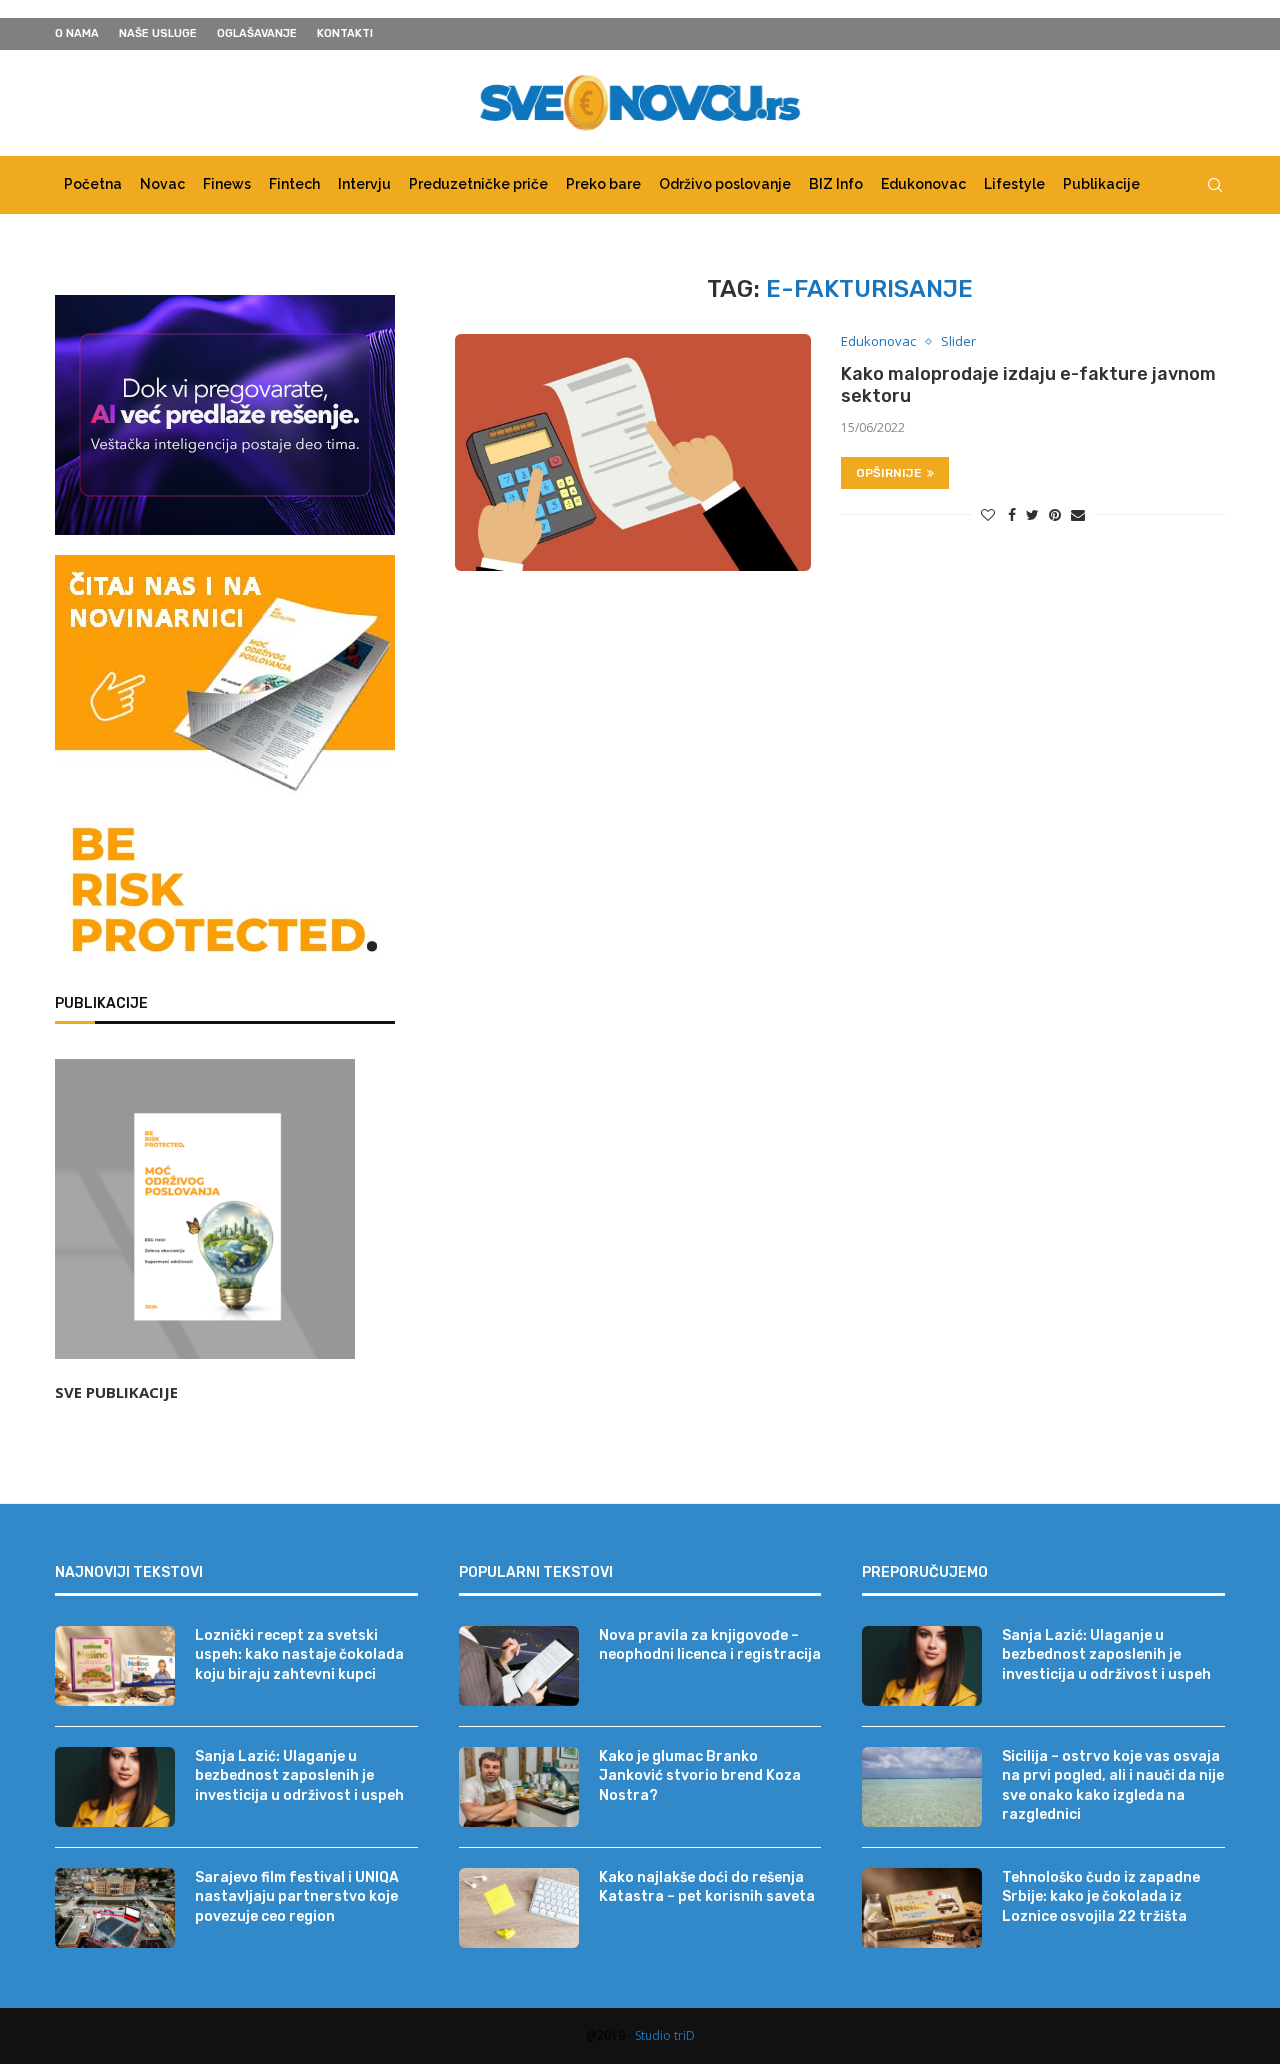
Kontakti (345, 33)
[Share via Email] (1078, 514)
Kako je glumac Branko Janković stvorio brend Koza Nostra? (700, 1776)
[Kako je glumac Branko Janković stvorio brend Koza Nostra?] (519, 1787)
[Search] (1215, 185)
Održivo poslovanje (725, 184)
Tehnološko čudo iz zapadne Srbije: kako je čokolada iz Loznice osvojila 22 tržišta (1101, 1897)
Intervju (364, 184)
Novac (162, 184)
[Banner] (225, 894)
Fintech (294, 184)
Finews (227, 184)
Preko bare (603, 184)
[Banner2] (225, 415)
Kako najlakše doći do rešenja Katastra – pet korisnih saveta (707, 1887)
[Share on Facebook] (1012, 514)
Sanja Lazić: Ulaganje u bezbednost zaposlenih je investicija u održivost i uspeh (299, 1776)
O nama (77, 33)
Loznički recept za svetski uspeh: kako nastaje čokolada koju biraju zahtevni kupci (299, 1655)
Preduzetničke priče (478, 184)
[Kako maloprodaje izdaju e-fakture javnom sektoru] (633, 452)
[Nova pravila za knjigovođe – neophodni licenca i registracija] (519, 1666)
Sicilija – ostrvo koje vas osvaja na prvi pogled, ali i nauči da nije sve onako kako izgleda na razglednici (1113, 1786)
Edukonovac (923, 184)
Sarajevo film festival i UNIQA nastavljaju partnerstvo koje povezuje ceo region (297, 1897)
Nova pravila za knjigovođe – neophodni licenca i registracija (710, 1645)
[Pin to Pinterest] (1055, 514)
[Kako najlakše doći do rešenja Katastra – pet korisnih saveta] (519, 1908)
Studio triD (665, 2035)
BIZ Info (836, 184)
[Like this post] (988, 514)
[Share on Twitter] (1032, 514)
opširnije (889, 473)
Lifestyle (1014, 184)
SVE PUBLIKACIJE (116, 1392)
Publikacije (1101, 184)
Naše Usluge (158, 33)
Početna (93, 184)
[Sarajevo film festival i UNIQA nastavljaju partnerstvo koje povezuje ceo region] (115, 1908)
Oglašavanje (257, 33)
